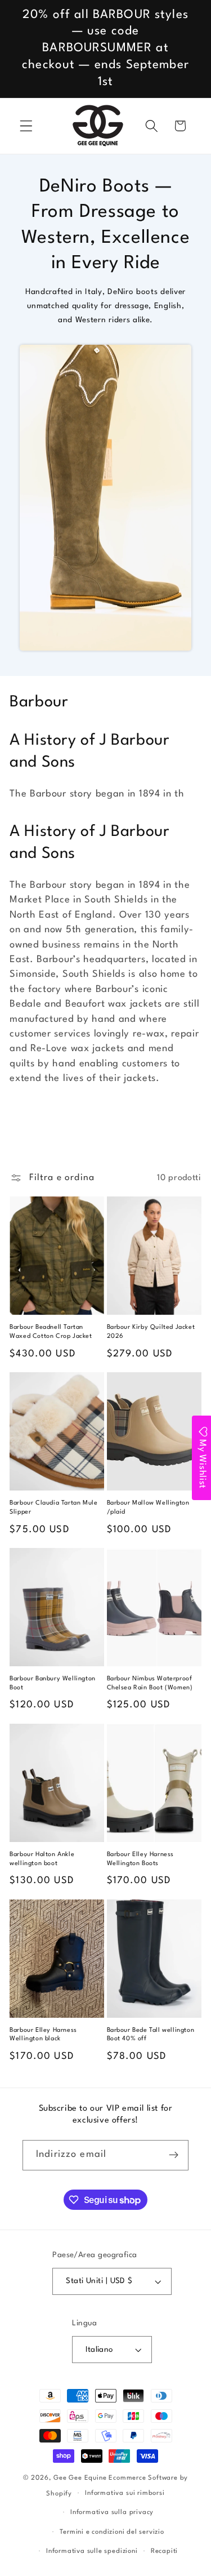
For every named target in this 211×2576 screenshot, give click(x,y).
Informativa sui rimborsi (125, 2493)
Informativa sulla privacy (112, 2512)
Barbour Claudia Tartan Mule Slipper (53, 1508)
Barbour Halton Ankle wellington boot (42, 1859)
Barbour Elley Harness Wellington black (43, 2035)
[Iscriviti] (174, 2155)
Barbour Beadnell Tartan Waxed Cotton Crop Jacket (51, 1332)
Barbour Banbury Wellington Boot (53, 1683)
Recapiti (164, 2551)
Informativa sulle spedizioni (92, 2551)
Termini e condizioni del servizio (112, 2532)
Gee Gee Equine (80, 2478)
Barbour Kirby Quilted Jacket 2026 (151, 1332)
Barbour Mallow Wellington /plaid (148, 1508)
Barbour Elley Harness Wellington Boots (141, 1859)
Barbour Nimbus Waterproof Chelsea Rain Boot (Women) (150, 1683)
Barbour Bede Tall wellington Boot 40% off (151, 2035)
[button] (26, 126)
